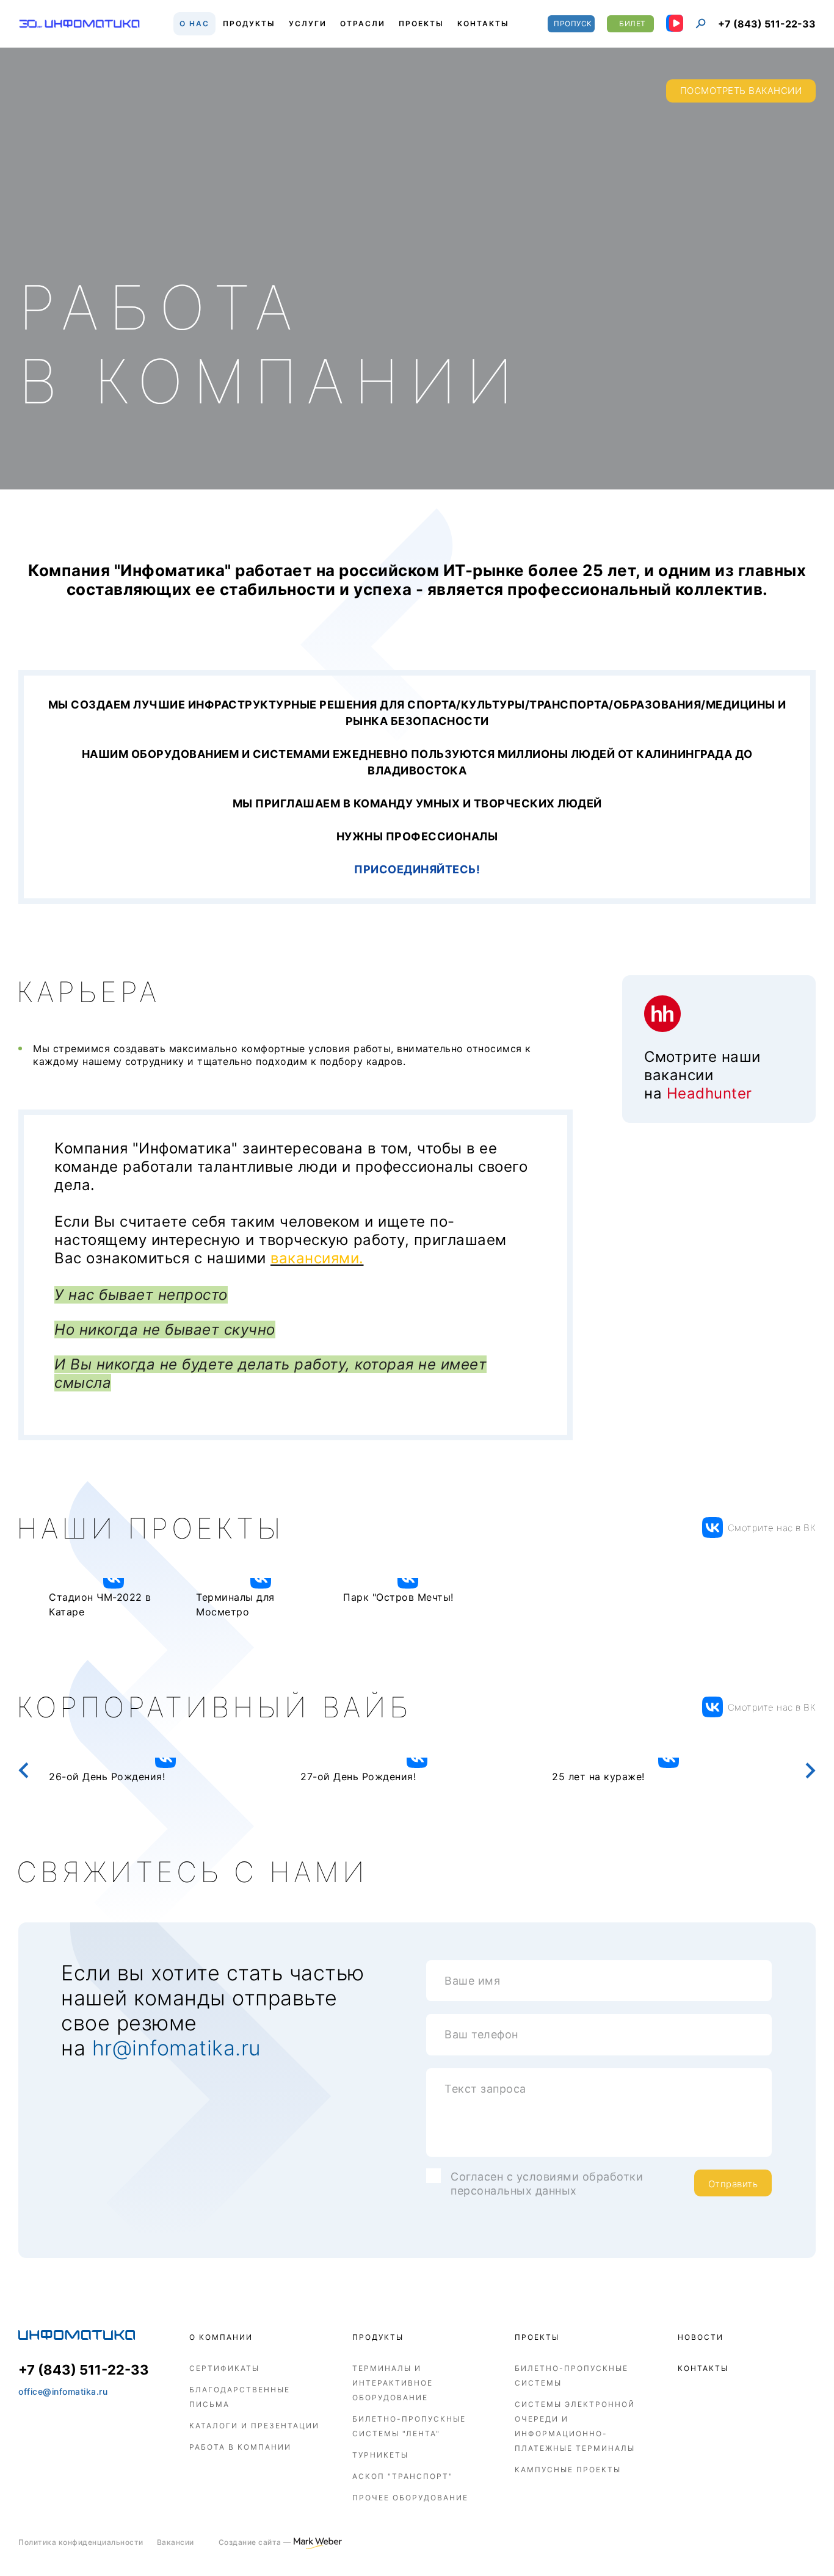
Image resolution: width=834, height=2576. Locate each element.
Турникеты (380, 2455)
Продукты (378, 2337)
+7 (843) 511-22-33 (767, 24)
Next (810, 1771)
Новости (701, 2337)
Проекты (537, 2337)
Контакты (703, 2368)
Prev (24, 1771)
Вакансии (176, 2542)
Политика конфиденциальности (81, 2542)
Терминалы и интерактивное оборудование (393, 2383)
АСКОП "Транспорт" (403, 2476)
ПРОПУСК (573, 23)
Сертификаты (224, 2368)
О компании (221, 2337)
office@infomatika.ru (63, 2391)
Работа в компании (240, 2447)
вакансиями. (317, 1258)
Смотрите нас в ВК (772, 1528)
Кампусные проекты (568, 2470)
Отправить (733, 2184)
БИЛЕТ (633, 23)
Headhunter (709, 1093)
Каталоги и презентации (254, 2426)
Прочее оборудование (410, 2498)
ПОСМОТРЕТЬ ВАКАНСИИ (741, 91)
